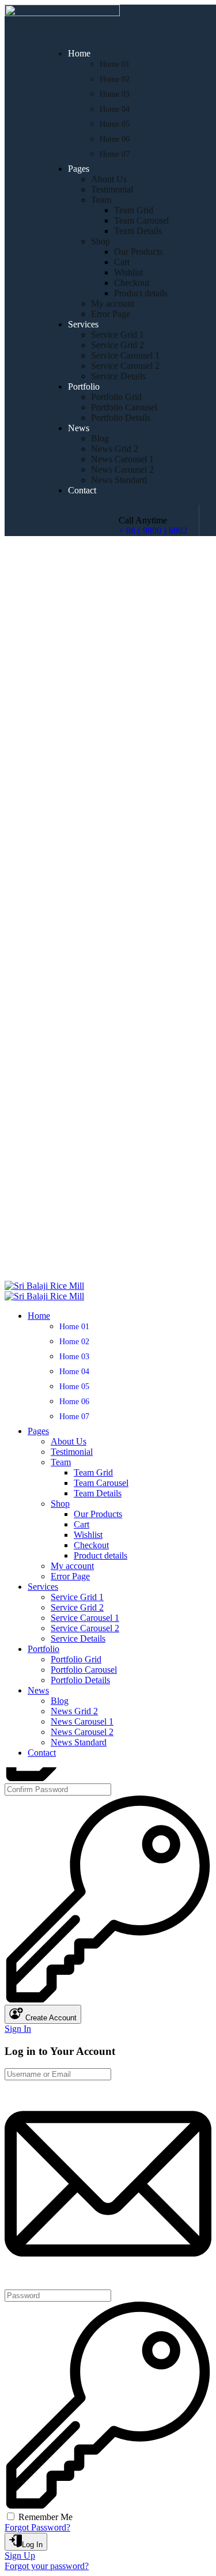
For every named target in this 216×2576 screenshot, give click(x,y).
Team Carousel (141, 220)
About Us (109, 179)
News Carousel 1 (122, 459)
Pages (79, 169)
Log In (32, 2545)
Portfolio (84, 386)
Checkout (132, 283)
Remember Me (46, 2517)
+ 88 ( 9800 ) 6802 (153, 531)
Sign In (18, 2029)
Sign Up (20, 2556)
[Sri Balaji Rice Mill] (44, 1286)
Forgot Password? (37, 2527)
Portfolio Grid (116, 397)
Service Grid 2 (118, 345)
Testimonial (112, 189)
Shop (101, 241)
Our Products (138, 252)
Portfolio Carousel (124, 407)
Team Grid (134, 210)
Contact (82, 490)
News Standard (119, 480)
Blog (100, 438)
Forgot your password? (47, 2566)
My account (113, 303)
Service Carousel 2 (125, 366)
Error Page (111, 314)
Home (79, 53)
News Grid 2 (115, 449)
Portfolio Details (121, 418)
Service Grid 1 (118, 335)
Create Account (50, 2018)
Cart (122, 262)
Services (83, 324)
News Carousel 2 (122, 469)
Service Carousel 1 (125, 355)
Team (101, 200)
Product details (141, 293)
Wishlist (128, 272)
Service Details (118, 376)
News (79, 428)
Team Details (138, 231)
